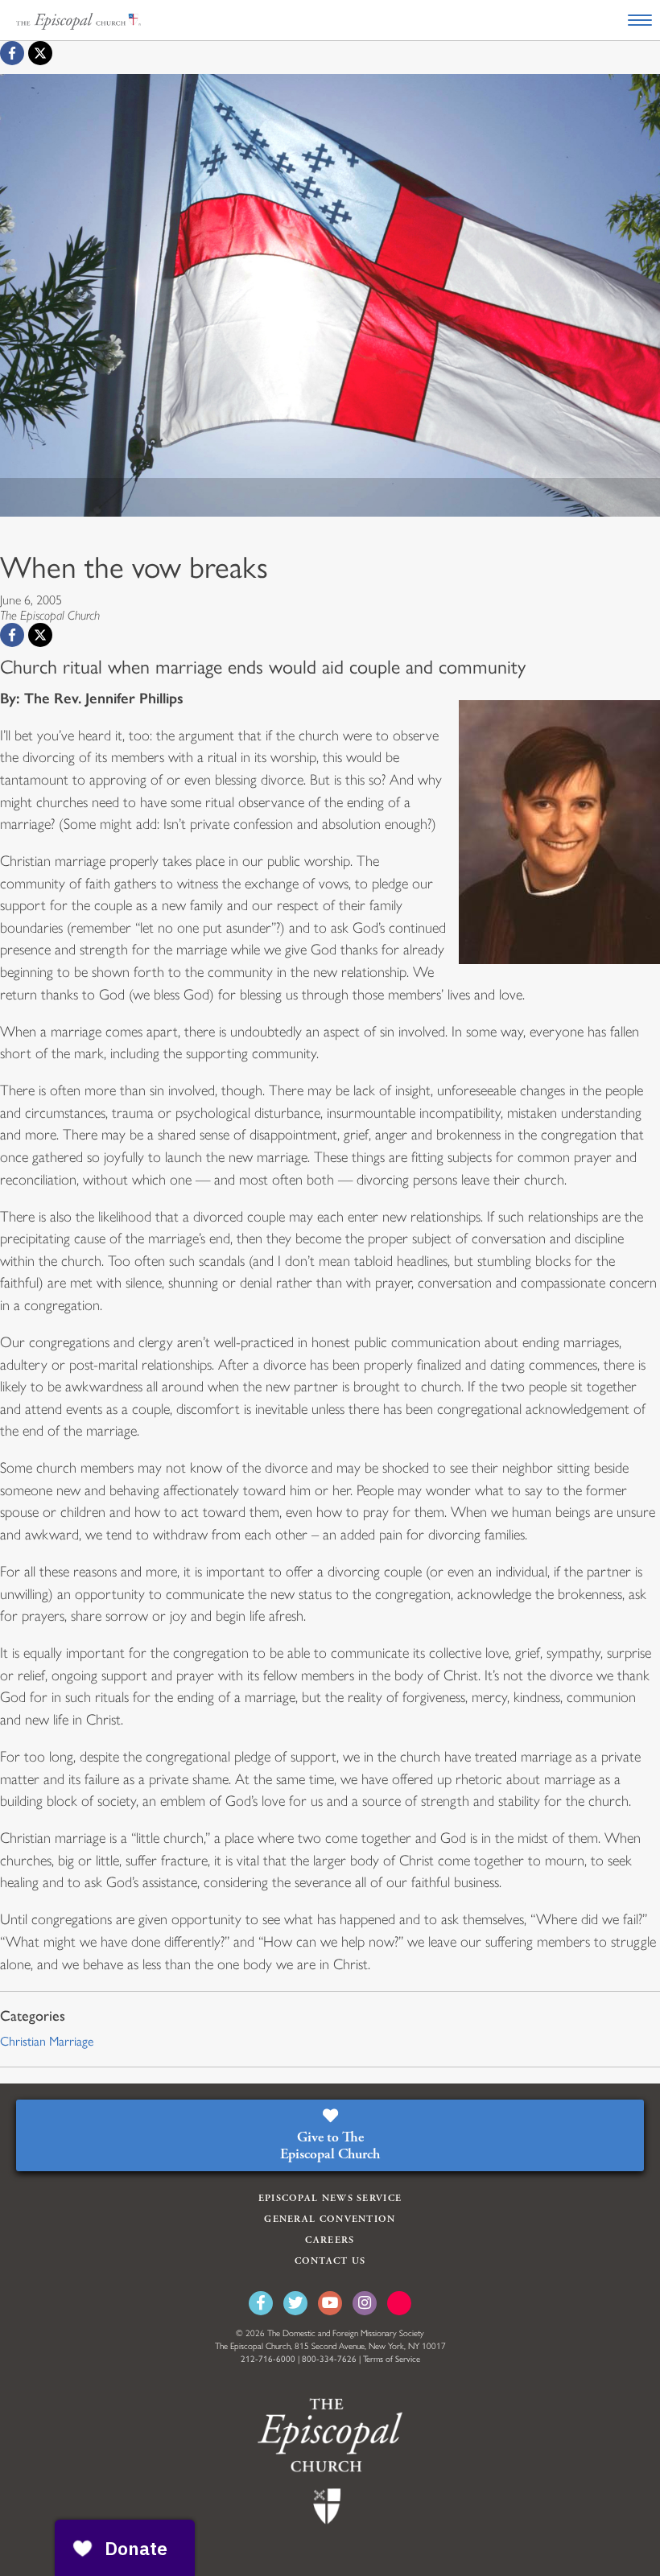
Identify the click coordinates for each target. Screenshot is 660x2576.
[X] (40, 53)
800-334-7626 (329, 2359)
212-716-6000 (268, 2359)
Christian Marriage (47, 2041)
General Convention (330, 2219)
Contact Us (330, 2261)
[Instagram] (365, 2303)
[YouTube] (330, 2303)
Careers (330, 2240)
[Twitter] (295, 2303)
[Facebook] (12, 53)
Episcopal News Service (330, 2198)
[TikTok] (399, 2303)
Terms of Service (392, 2359)
